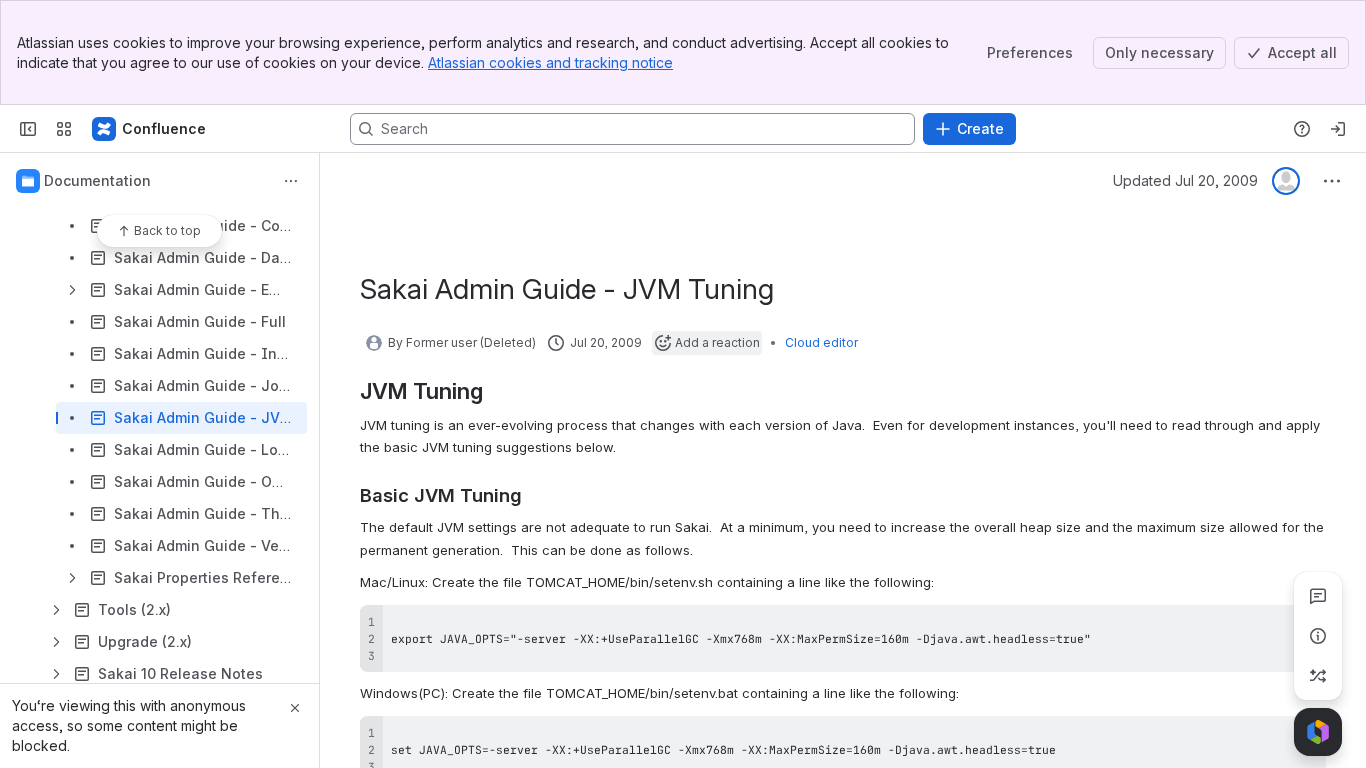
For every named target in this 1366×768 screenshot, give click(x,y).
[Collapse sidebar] (28, 129)
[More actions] (291, 181)
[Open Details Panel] (1318, 636)
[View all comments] (1318, 596)
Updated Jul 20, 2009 (1185, 180)
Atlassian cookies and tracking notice (550, 62)
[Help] (1302, 129)
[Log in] (1338, 129)
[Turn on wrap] (1266, 627)
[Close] (295, 708)
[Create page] (1318, 676)
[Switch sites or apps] (64, 129)
